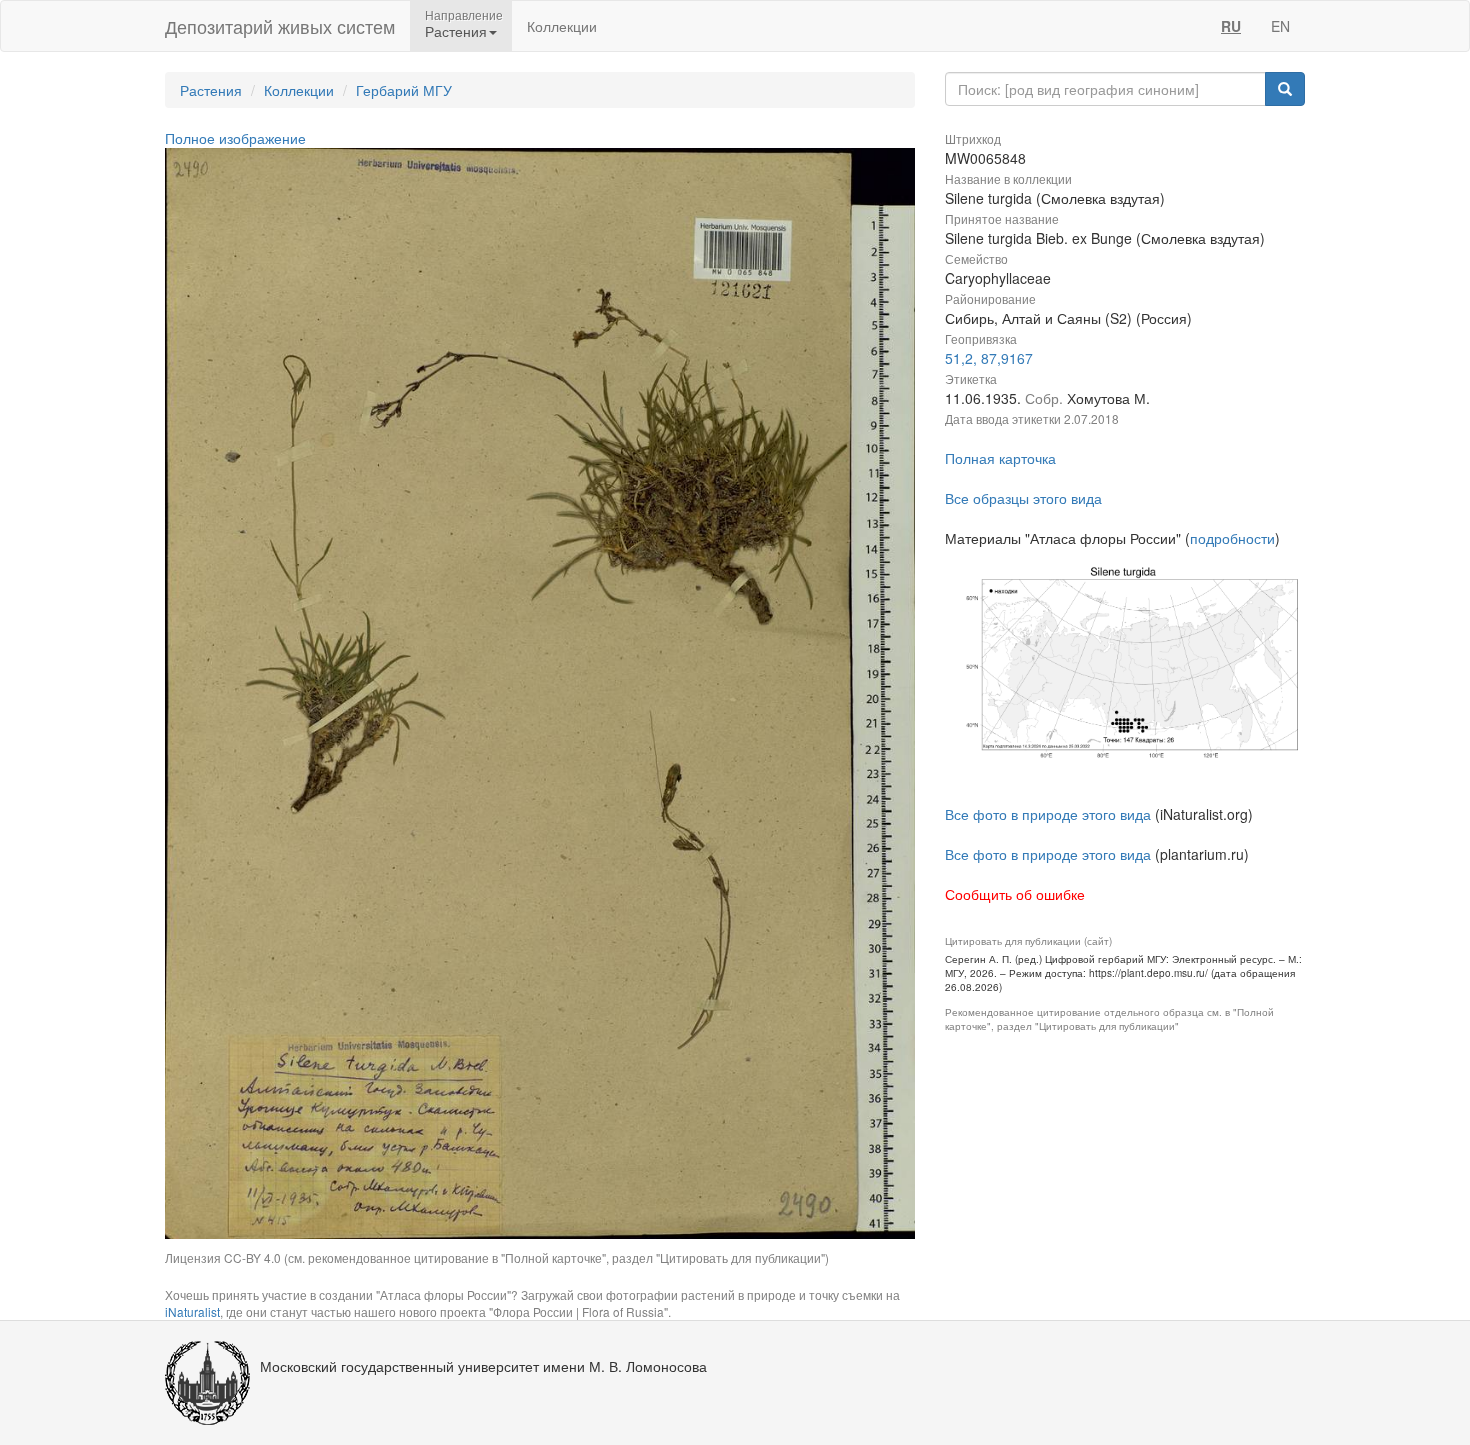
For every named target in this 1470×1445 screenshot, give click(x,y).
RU (1231, 26)
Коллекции (562, 26)
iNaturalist (192, 1311)
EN (1280, 26)
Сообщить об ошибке (1015, 894)
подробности (1232, 538)
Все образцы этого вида (1023, 498)
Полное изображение (235, 138)
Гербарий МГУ (404, 90)
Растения (211, 90)
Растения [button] (456, 31)
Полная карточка (1000, 458)
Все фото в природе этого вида (1048, 814)
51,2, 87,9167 (989, 358)
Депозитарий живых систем (280, 26)
